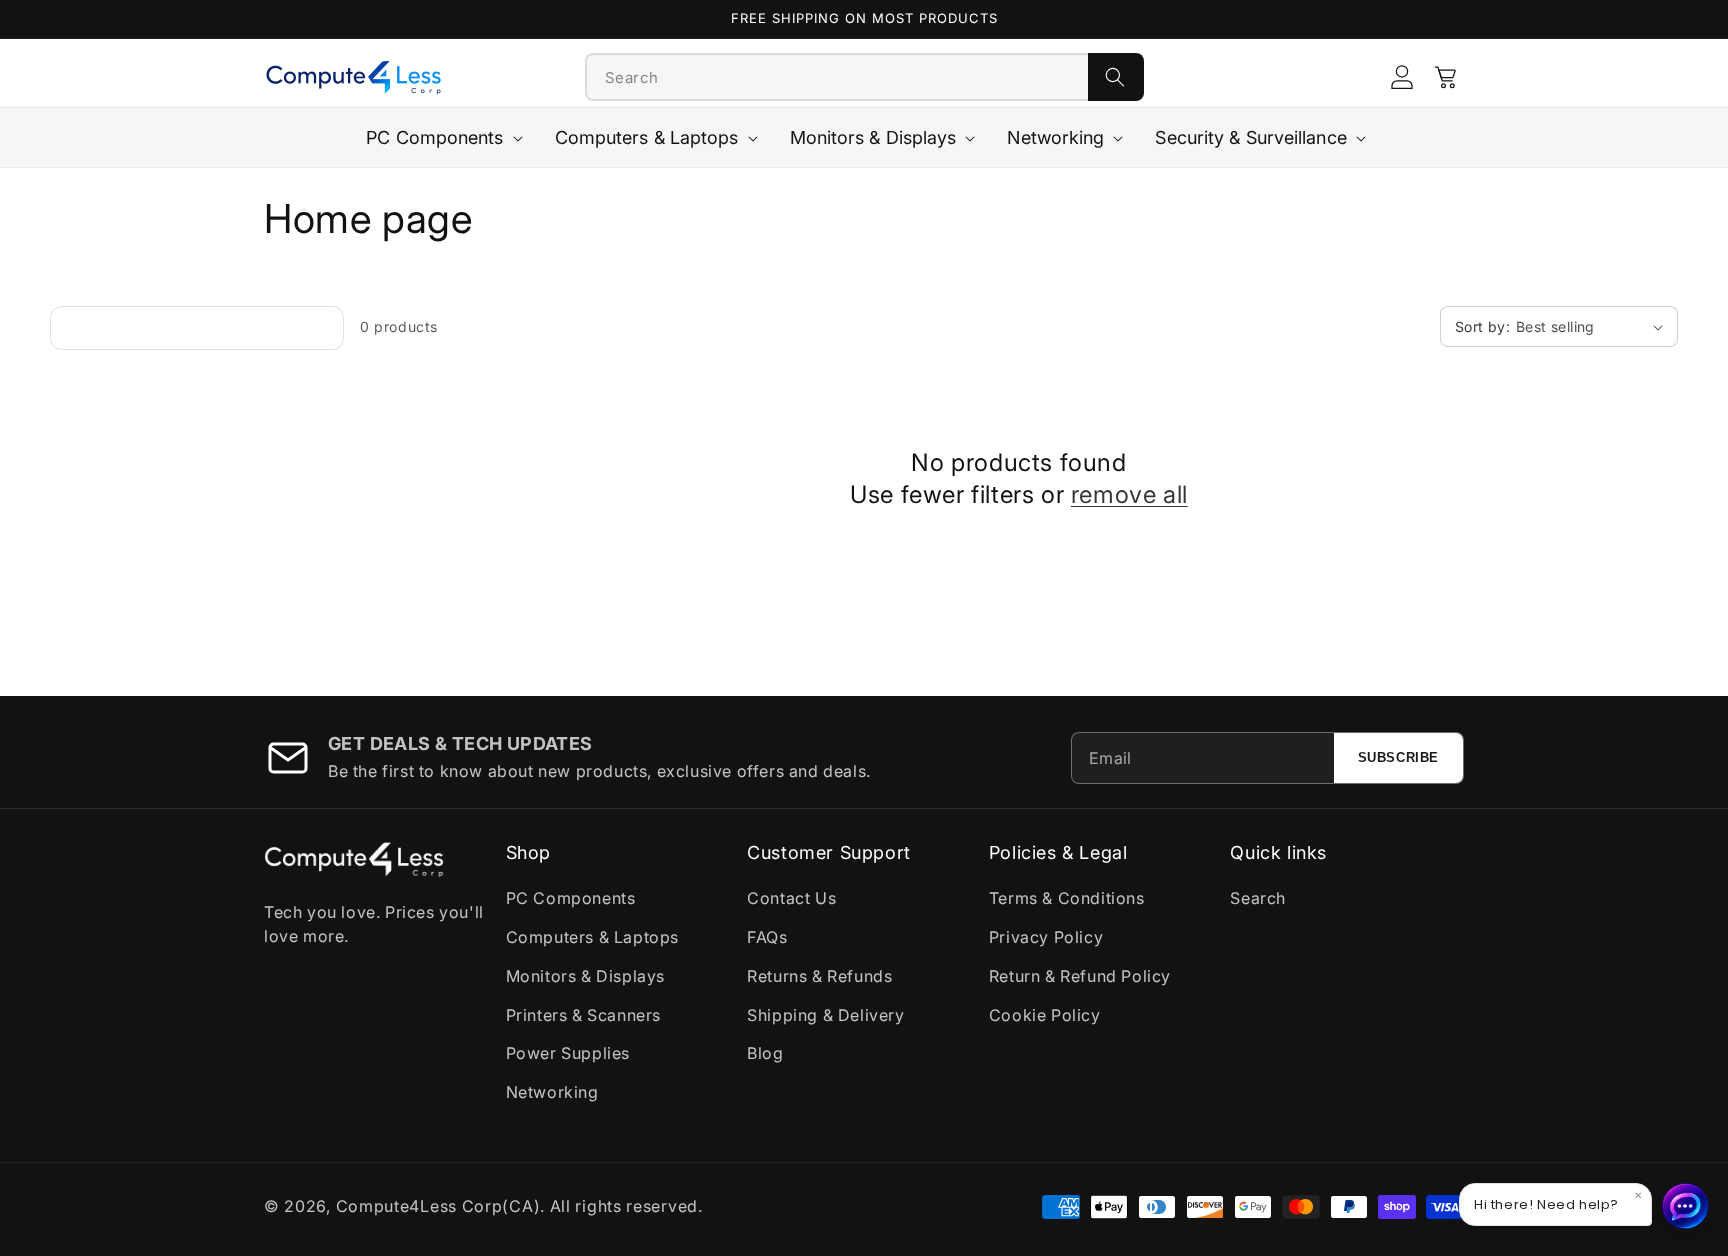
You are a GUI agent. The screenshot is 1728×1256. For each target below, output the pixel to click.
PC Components (571, 898)
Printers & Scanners (583, 1015)
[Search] (1116, 77)
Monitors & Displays (585, 976)
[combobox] (837, 77)
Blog (765, 1053)
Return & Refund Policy (1080, 976)
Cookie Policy (1045, 1015)
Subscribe (1398, 757)
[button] (1446, 77)
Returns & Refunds (819, 976)
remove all (1129, 494)
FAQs (767, 937)
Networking (552, 1092)
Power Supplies (568, 1053)
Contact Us (791, 898)
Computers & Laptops (592, 937)
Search (1258, 898)
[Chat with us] (1686, 1206)
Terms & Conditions (1067, 898)
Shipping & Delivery (825, 1015)
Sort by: (1482, 326)
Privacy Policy (1046, 937)
